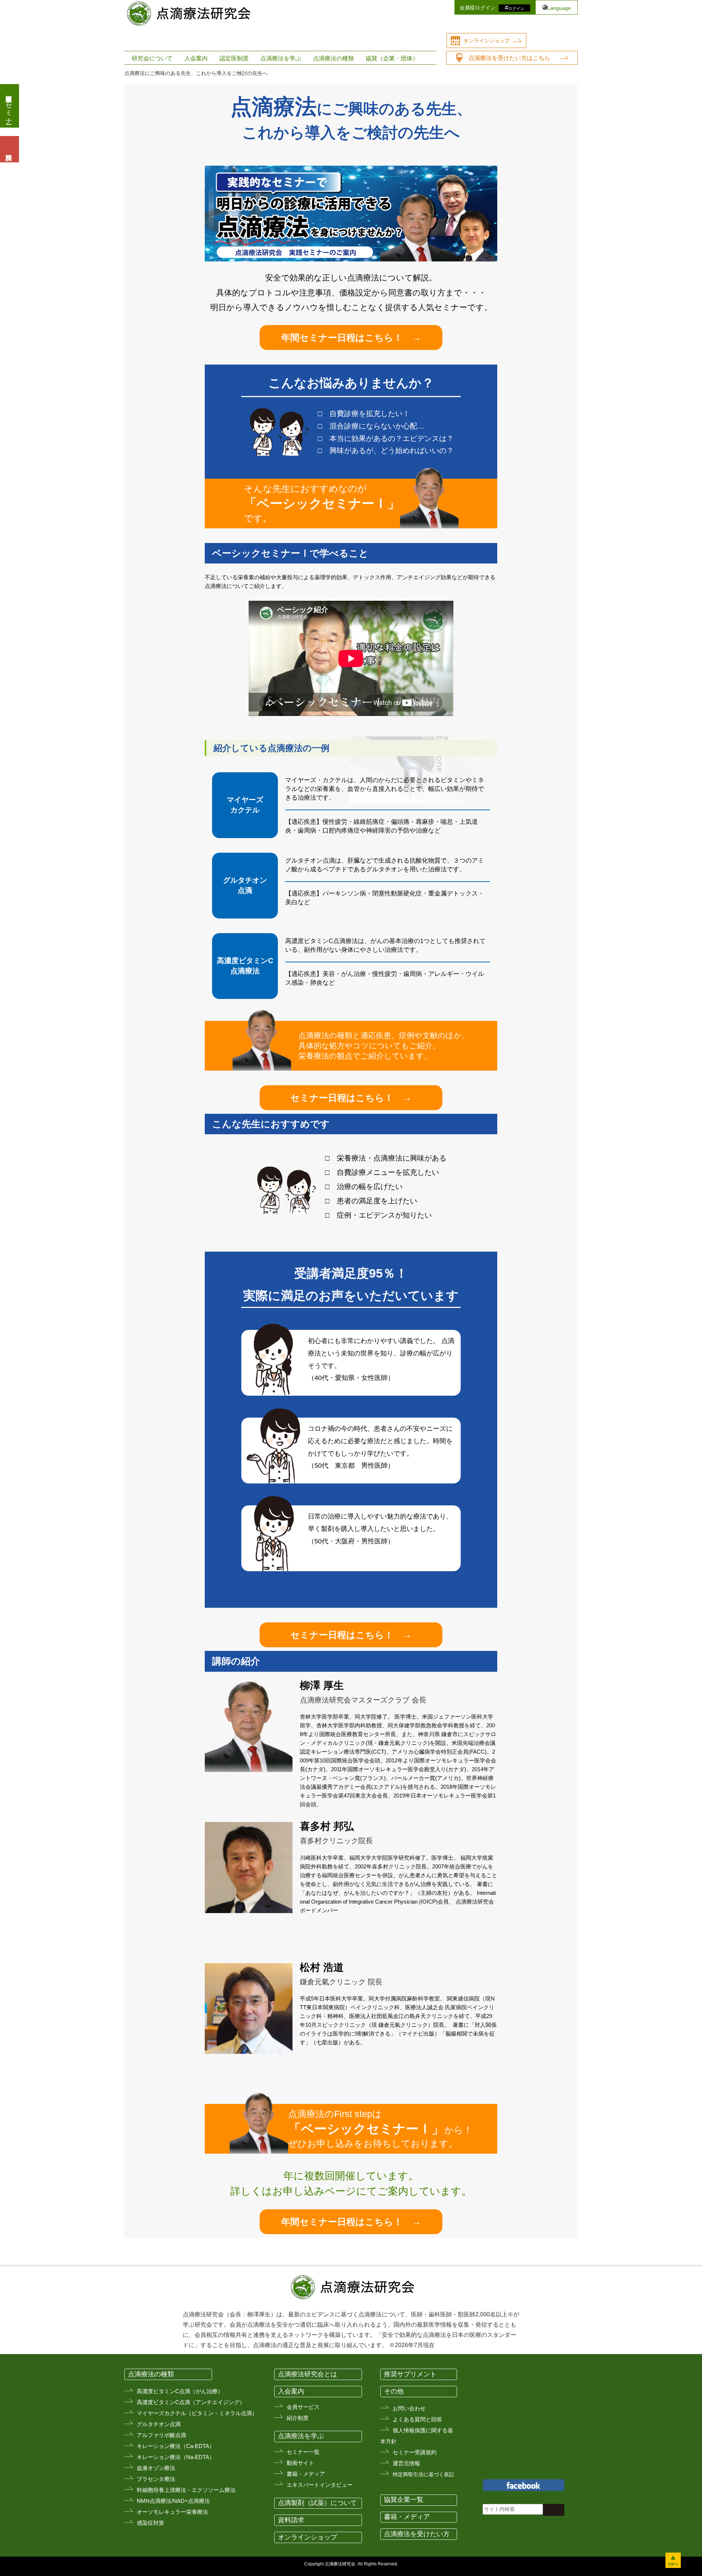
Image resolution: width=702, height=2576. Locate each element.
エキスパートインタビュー (320, 2485)
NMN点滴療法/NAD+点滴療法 (173, 2501)
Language (559, 8)
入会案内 (196, 58)
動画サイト (300, 2463)
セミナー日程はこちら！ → (351, 1098)
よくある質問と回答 (417, 2419)
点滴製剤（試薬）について (317, 2503)
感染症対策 (150, 2523)
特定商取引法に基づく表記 (423, 2474)
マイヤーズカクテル (245, 805)
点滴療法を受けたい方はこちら (509, 58)
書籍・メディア (306, 2474)
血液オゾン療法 (156, 2468)
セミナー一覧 (303, 2452)
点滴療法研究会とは (307, 2374)
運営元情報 (406, 2463)
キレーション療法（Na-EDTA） (176, 2457)
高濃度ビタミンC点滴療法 (245, 965)
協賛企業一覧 (404, 2500)
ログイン (516, 8)
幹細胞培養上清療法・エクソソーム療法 (186, 2490)
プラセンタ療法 (156, 2479)
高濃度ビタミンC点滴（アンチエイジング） (191, 2402)
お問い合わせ (409, 2408)
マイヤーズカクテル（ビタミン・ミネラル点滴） (197, 2413)
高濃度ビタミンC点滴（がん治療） (180, 2391)
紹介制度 (298, 2418)
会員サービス (303, 2407)
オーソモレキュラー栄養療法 (172, 2512)
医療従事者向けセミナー (9, 106)
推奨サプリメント (410, 2374)
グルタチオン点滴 (245, 885)
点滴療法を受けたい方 (417, 2534)
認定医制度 (234, 58)
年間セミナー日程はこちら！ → (351, 337)
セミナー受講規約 (415, 2452)
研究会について (152, 58)
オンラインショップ (487, 41)
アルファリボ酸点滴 (161, 2435)
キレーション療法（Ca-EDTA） (176, 2446)
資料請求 (291, 2520)
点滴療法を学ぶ (281, 58)
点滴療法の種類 (333, 58)
